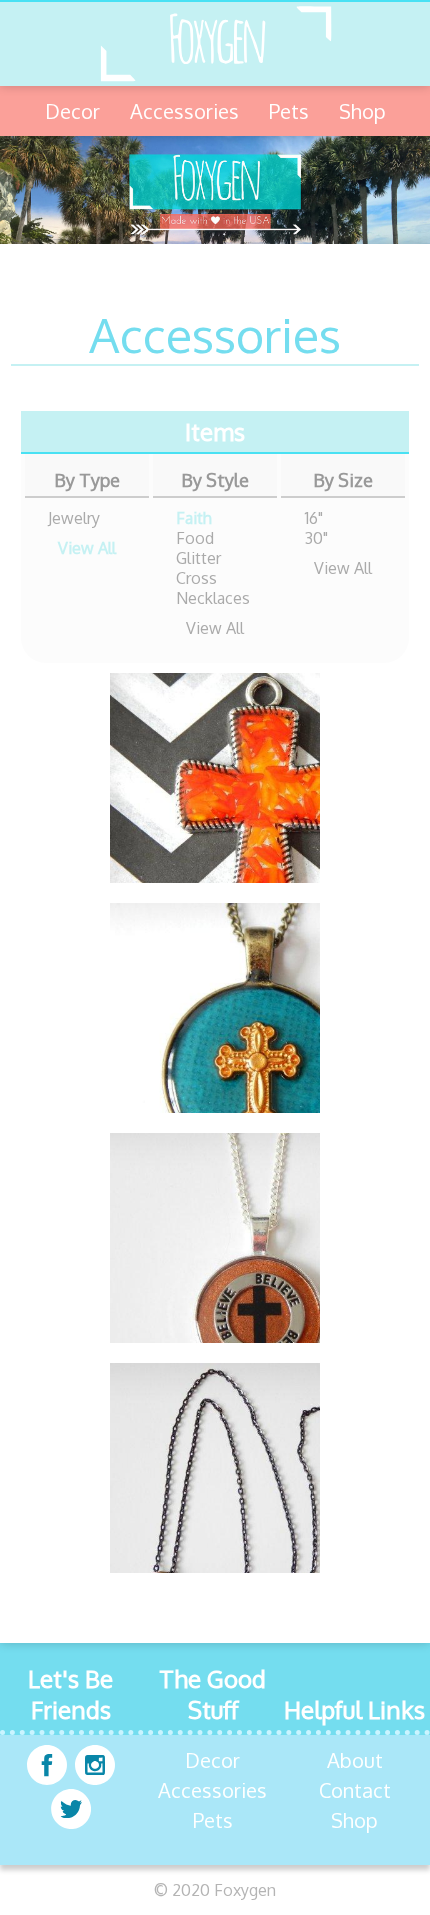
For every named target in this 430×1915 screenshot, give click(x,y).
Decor (72, 111)
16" (314, 518)
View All (87, 548)
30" (316, 538)
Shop (362, 111)
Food (195, 538)
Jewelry (74, 518)
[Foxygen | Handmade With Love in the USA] (215, 43)
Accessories (184, 111)
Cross (196, 578)
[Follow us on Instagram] (95, 1767)
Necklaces (213, 598)
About (355, 1760)
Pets (289, 111)
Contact (355, 1790)
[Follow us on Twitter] (71, 1811)
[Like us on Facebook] (47, 1767)
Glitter (198, 558)
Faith (194, 518)
